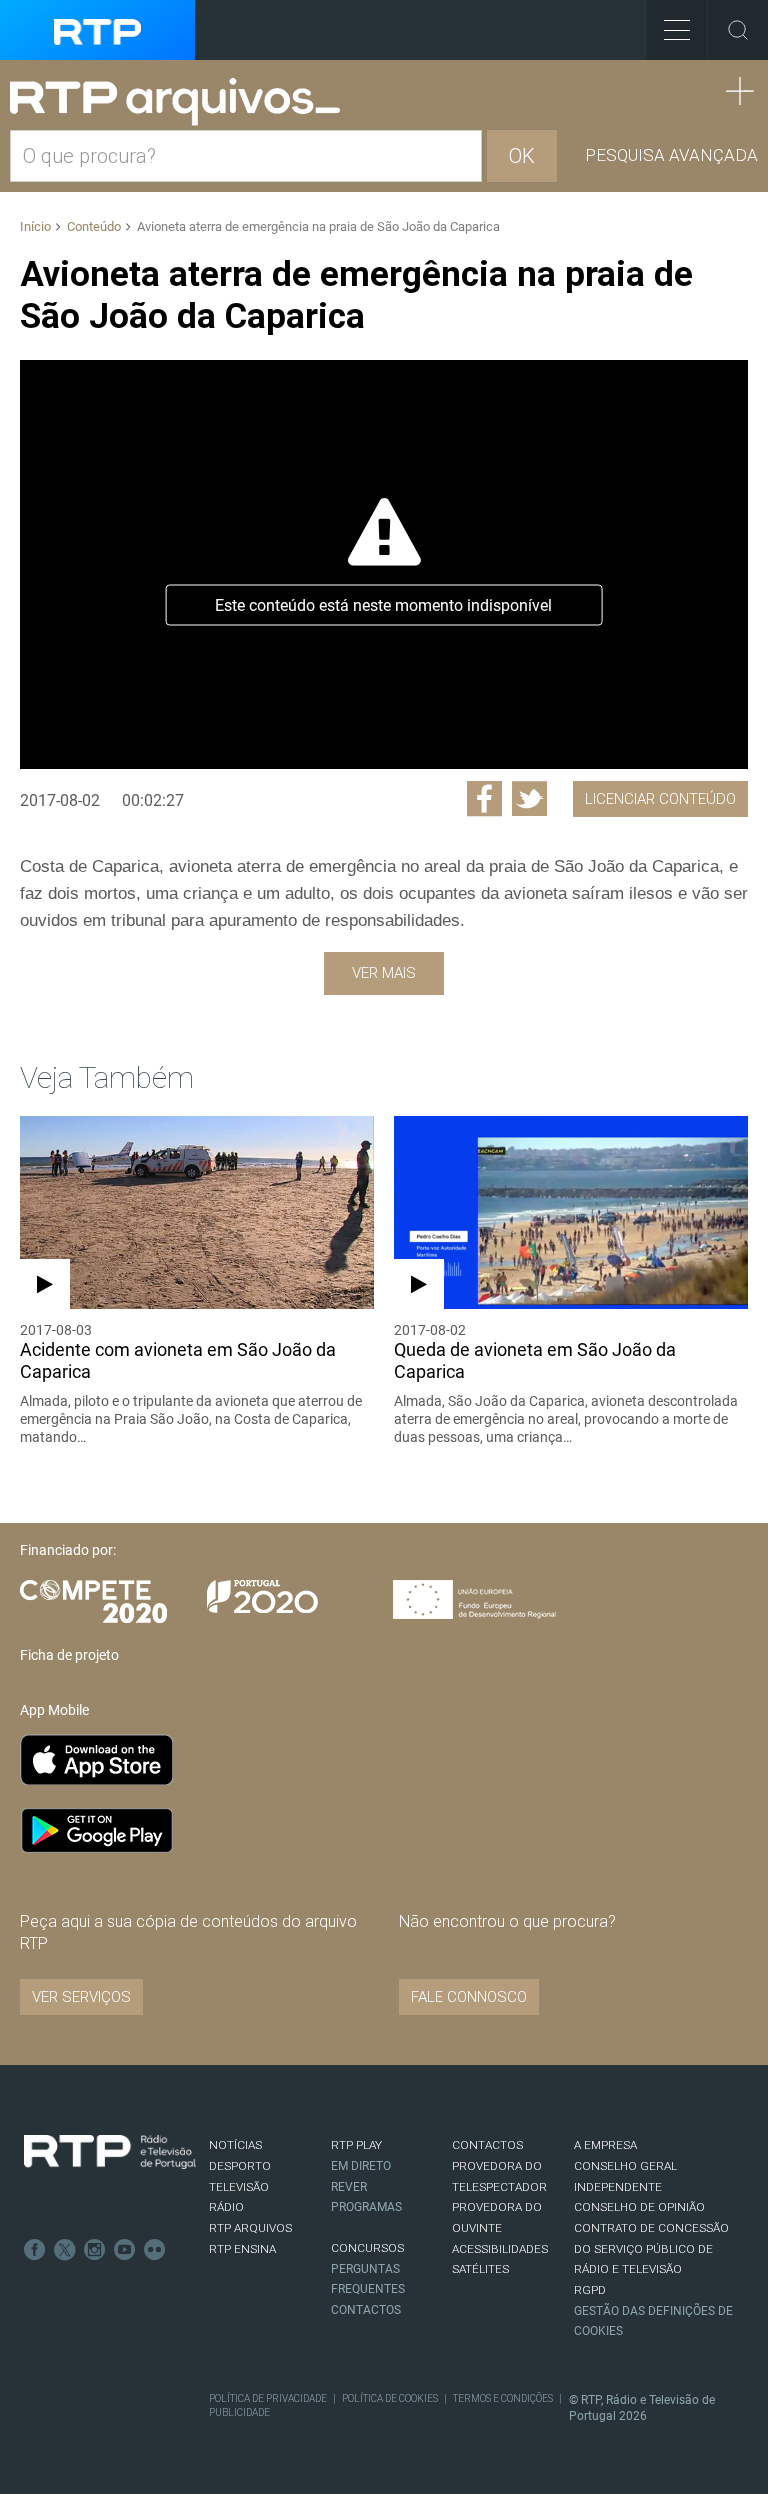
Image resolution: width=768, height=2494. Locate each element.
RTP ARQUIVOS (250, 2228)
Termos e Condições (503, 2398)
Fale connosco (469, 1997)
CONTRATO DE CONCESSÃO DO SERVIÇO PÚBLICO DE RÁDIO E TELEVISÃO (651, 2248)
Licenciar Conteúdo (660, 799)
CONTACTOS (487, 2145)
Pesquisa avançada (671, 155)
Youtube (125, 2250)
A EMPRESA (605, 2145)
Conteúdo (94, 226)
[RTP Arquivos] (182, 102)
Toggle (738, 30)
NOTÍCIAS (235, 2145)
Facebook (35, 2250)
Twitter (65, 2250)
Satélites (480, 2269)
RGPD (590, 2290)
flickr (155, 2250)
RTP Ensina (242, 2249)
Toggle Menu (677, 30)
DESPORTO (240, 2166)
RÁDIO (226, 2207)
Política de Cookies (390, 2398)
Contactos (366, 2310)
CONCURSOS (367, 2248)
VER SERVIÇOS (81, 1997)
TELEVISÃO (239, 2187)
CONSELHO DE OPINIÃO (639, 2207)
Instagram (95, 2250)
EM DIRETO (361, 2166)
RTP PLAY (356, 2145)
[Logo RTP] (110, 2152)
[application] (384, 564)
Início (35, 226)
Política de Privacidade (268, 2398)
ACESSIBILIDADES (500, 2249)
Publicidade (239, 2412)
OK (522, 156)
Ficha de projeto (69, 1655)
